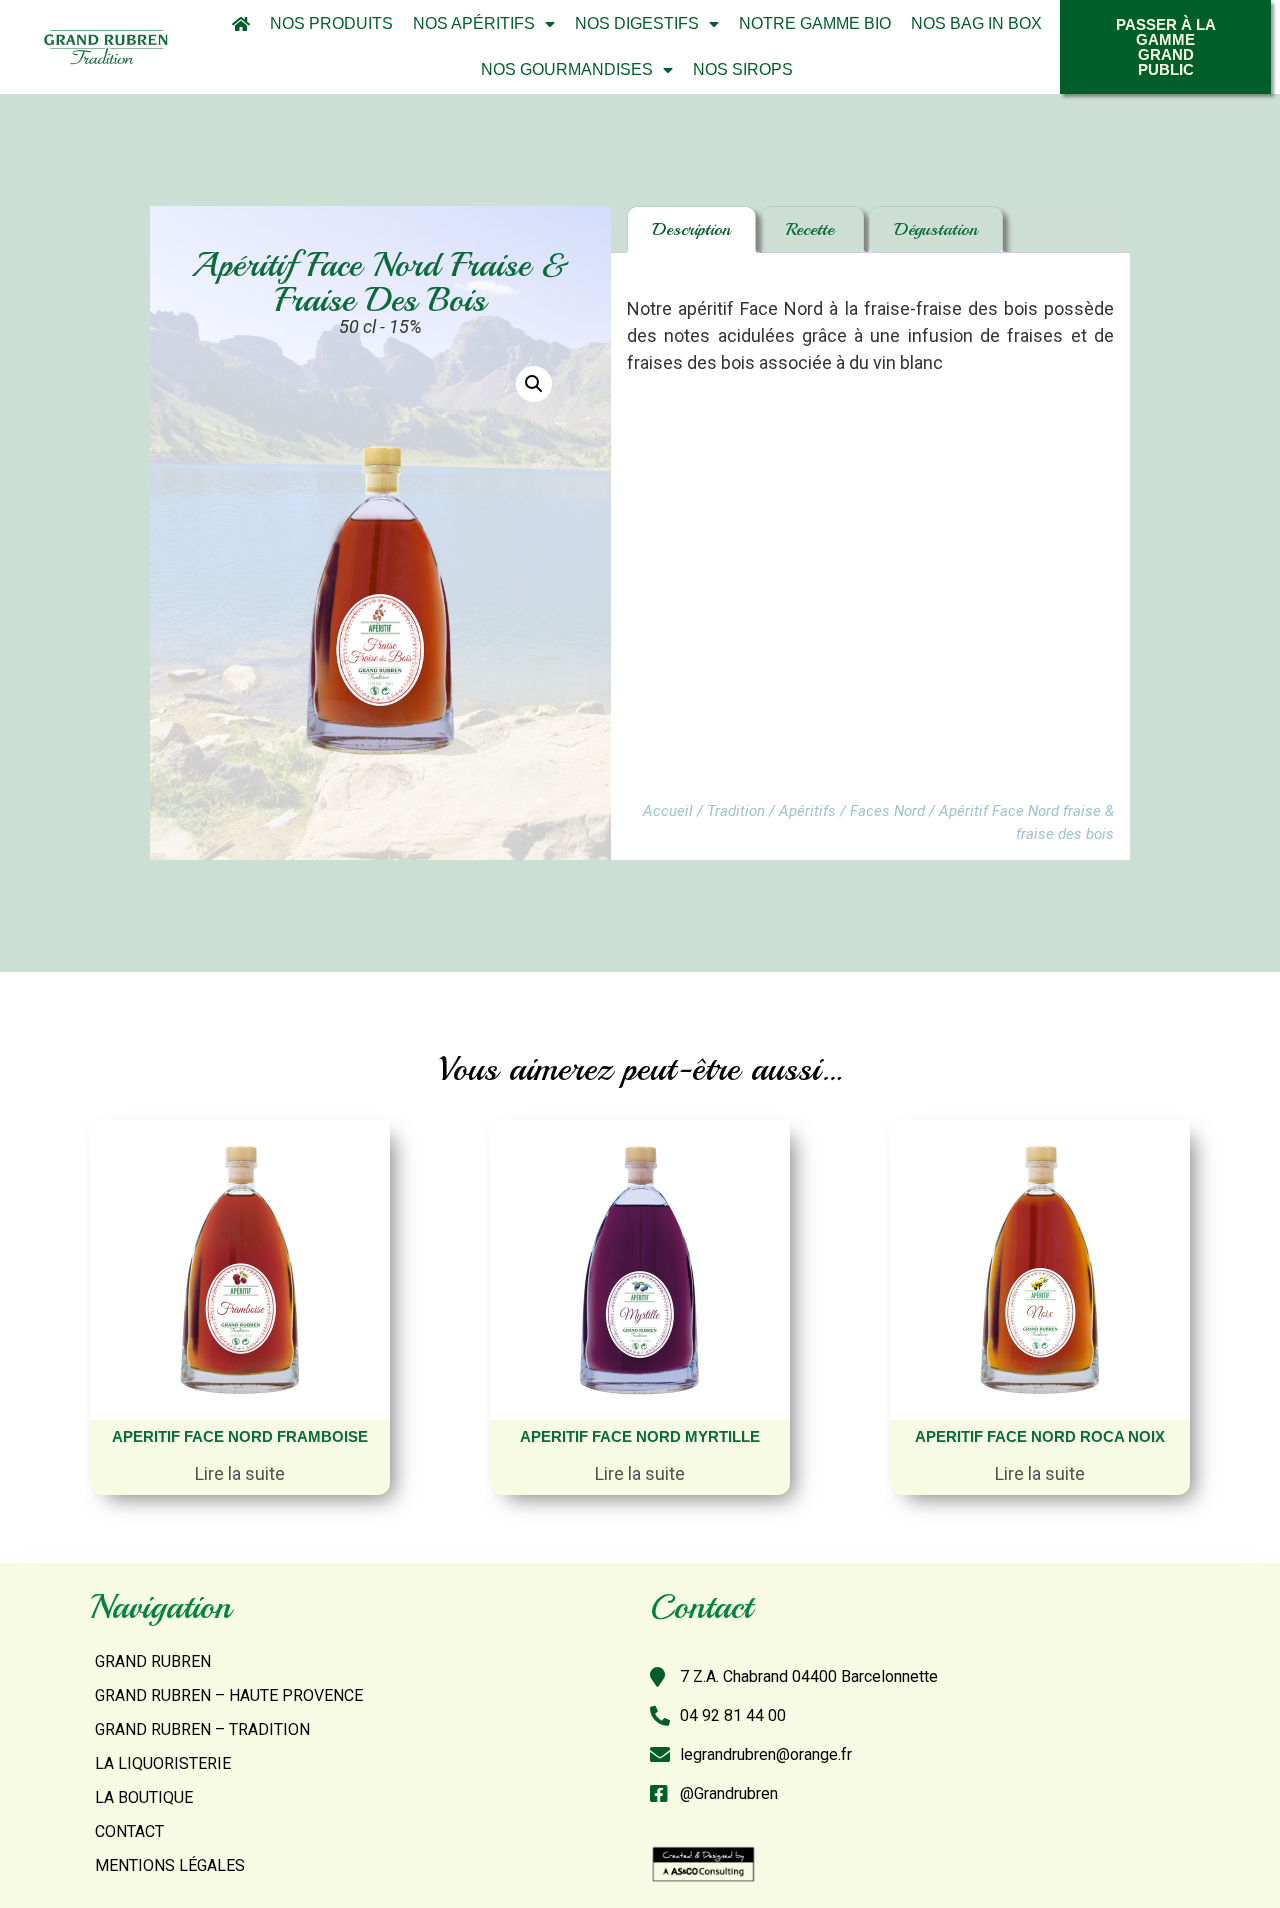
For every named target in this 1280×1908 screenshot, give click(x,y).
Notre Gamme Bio (815, 23)
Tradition (736, 811)
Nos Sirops (743, 69)
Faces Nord (887, 811)
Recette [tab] (812, 229)
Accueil (668, 811)
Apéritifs (807, 811)
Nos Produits (331, 23)
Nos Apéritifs (474, 23)
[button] (534, 384)
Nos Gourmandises (567, 69)
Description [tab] (691, 229)
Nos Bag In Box (976, 23)
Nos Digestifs (637, 23)
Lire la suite (240, 1473)
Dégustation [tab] (936, 229)
